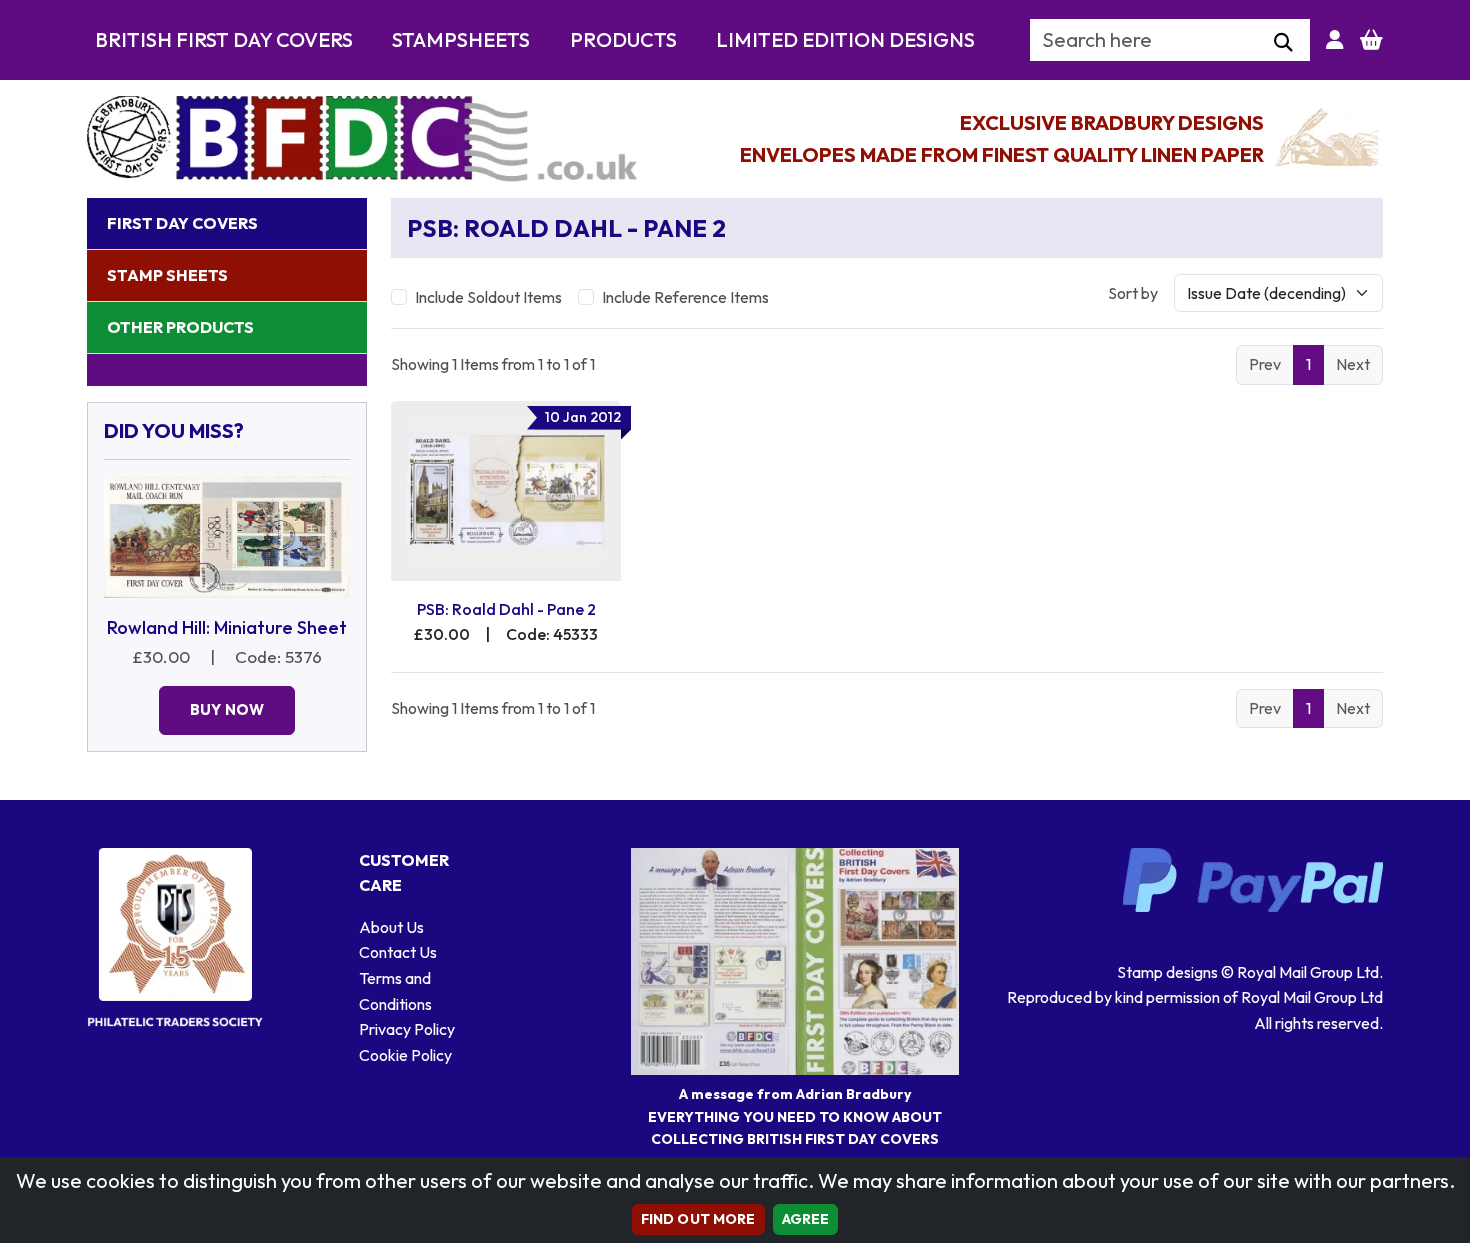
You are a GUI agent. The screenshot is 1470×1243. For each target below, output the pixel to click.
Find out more (698, 1219)
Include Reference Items (685, 297)
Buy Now (227, 709)
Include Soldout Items (488, 297)
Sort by (1133, 293)
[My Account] (1335, 40)
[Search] (1283, 43)
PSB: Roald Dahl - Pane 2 (506, 609)
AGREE (806, 1219)
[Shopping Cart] (1371, 40)
